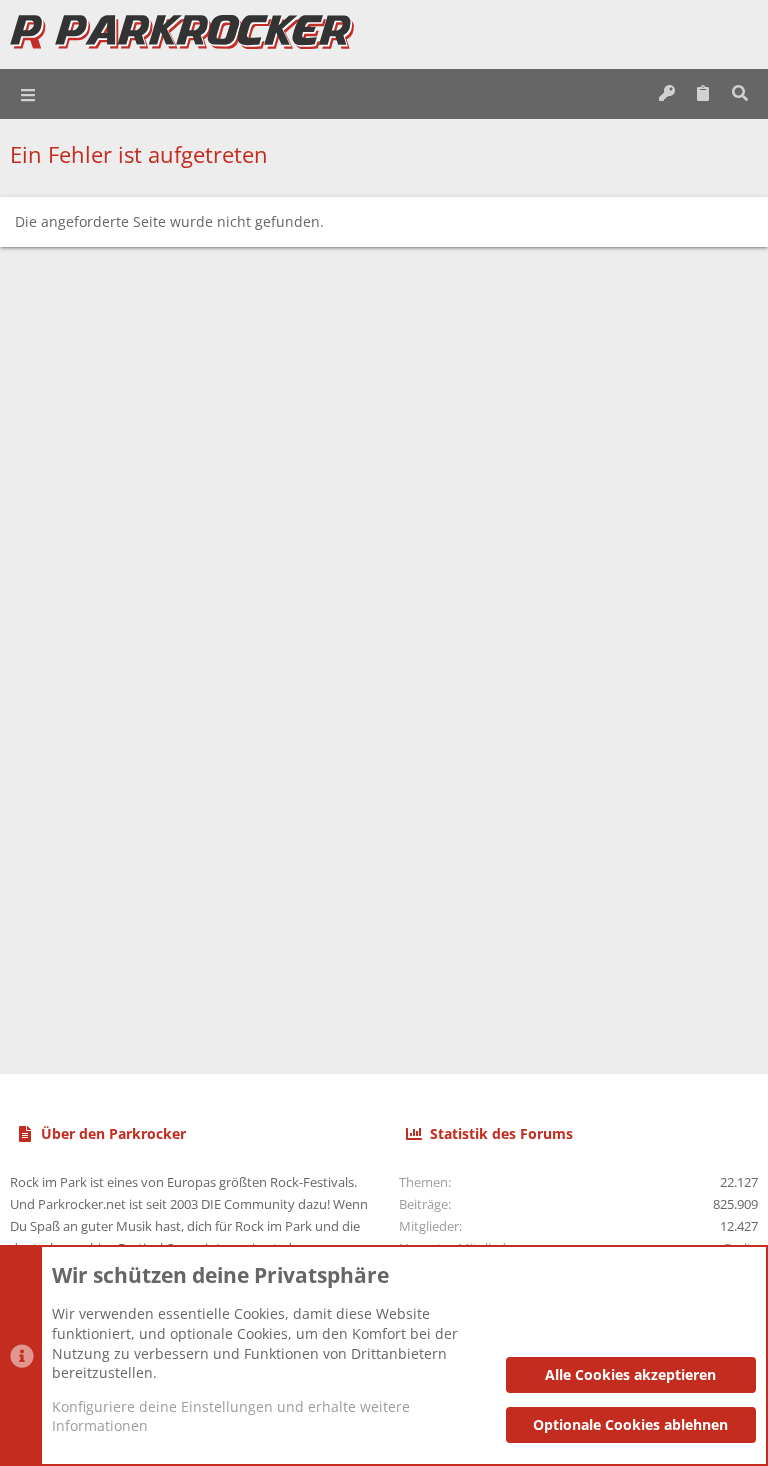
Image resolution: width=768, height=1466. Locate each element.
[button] (29, 94)
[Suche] (739, 94)
